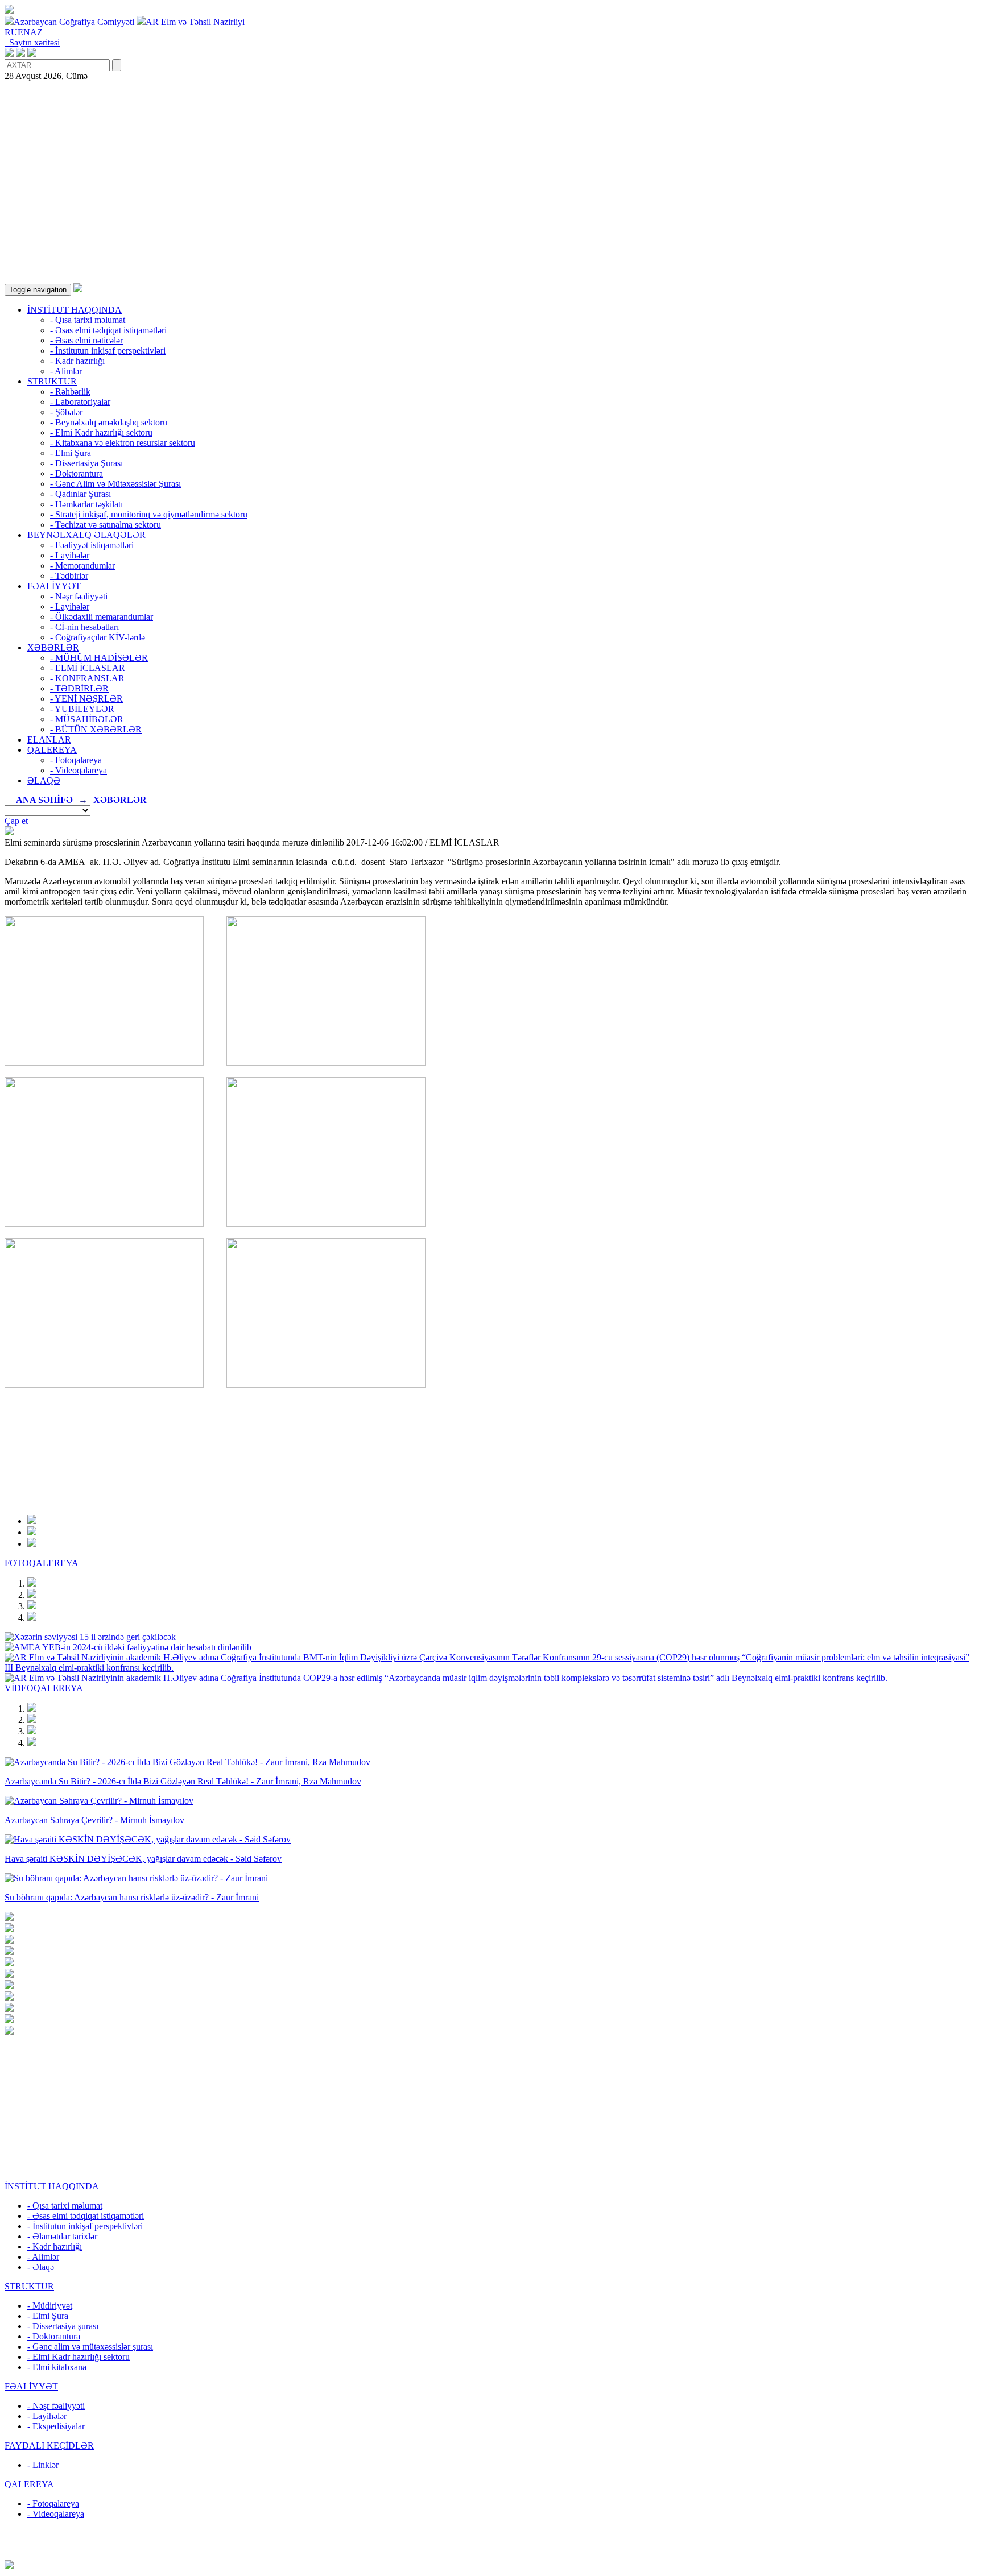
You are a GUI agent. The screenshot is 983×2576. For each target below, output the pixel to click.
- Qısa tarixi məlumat (88, 320)
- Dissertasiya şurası (63, 2326)
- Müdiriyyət (50, 2306)
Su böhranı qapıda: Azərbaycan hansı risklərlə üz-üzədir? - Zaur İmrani (132, 1897)
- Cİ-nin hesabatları (84, 627)
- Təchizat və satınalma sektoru (106, 525)
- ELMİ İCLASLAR (88, 668)
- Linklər (43, 2465)
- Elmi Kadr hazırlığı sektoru (101, 432)
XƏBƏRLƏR (53, 647)
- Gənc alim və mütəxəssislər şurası (90, 2347)
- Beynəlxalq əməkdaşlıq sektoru (109, 422)
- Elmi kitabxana (57, 2367)
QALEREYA (52, 750)
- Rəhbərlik (70, 392)
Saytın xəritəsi (32, 42)
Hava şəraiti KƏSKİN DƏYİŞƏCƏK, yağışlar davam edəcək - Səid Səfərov (143, 1859)
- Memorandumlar (82, 566)
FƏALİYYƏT (54, 586)
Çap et (16, 821)
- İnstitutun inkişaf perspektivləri (108, 351)
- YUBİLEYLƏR (82, 709)
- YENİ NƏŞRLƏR (86, 699)
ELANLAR (49, 740)
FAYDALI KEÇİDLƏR (49, 2445)
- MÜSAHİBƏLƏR (87, 719)
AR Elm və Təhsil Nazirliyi (195, 22)
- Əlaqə (41, 2267)
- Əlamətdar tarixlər (62, 2236)
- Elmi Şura (71, 453)
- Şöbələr (66, 412)
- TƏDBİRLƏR (79, 688)
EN (24, 32)
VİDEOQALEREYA (44, 1688)
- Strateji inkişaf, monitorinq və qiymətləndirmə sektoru (149, 514)
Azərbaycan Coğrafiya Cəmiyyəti (74, 22)
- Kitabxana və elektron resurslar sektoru (123, 443)
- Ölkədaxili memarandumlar (102, 617)
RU (11, 32)
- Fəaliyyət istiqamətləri (92, 545)
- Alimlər (66, 371)
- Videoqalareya (79, 770)
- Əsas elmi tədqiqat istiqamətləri (108, 330)
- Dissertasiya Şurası (86, 463)
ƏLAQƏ (44, 780)
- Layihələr (70, 555)
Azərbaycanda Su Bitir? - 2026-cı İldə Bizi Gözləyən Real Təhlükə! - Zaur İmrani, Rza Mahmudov (183, 1781)
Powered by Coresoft (491, 2555)
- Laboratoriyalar (80, 402)
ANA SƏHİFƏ (44, 800)
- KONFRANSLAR (87, 678)
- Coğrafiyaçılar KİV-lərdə (98, 637)
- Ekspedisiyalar (56, 2426)
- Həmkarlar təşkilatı (86, 504)
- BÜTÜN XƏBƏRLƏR (96, 729)
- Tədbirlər (69, 576)
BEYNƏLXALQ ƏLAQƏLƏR (86, 535)
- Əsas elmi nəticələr (86, 340)
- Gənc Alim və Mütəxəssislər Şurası (115, 484)
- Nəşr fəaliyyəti (79, 596)
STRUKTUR (52, 381)
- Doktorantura (77, 473)
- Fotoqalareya (76, 760)
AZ (36, 32)
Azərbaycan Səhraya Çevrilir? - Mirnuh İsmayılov (94, 1820)
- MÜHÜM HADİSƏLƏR (99, 658)
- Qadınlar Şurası (80, 494)
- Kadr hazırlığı (77, 361)
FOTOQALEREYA (42, 1563)
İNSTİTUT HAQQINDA (75, 310)
